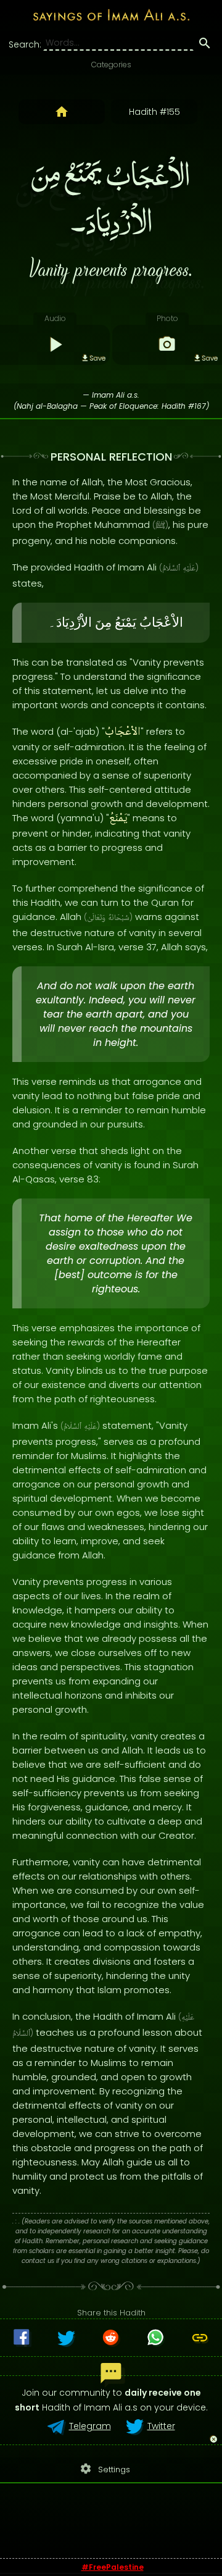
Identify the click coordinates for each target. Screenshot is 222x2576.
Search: (25, 44)
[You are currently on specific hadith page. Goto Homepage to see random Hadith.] (62, 112)
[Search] (205, 45)
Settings (105, 2469)
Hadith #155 (154, 112)
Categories (111, 65)
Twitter (161, 2426)
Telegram (90, 2426)
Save (97, 358)
